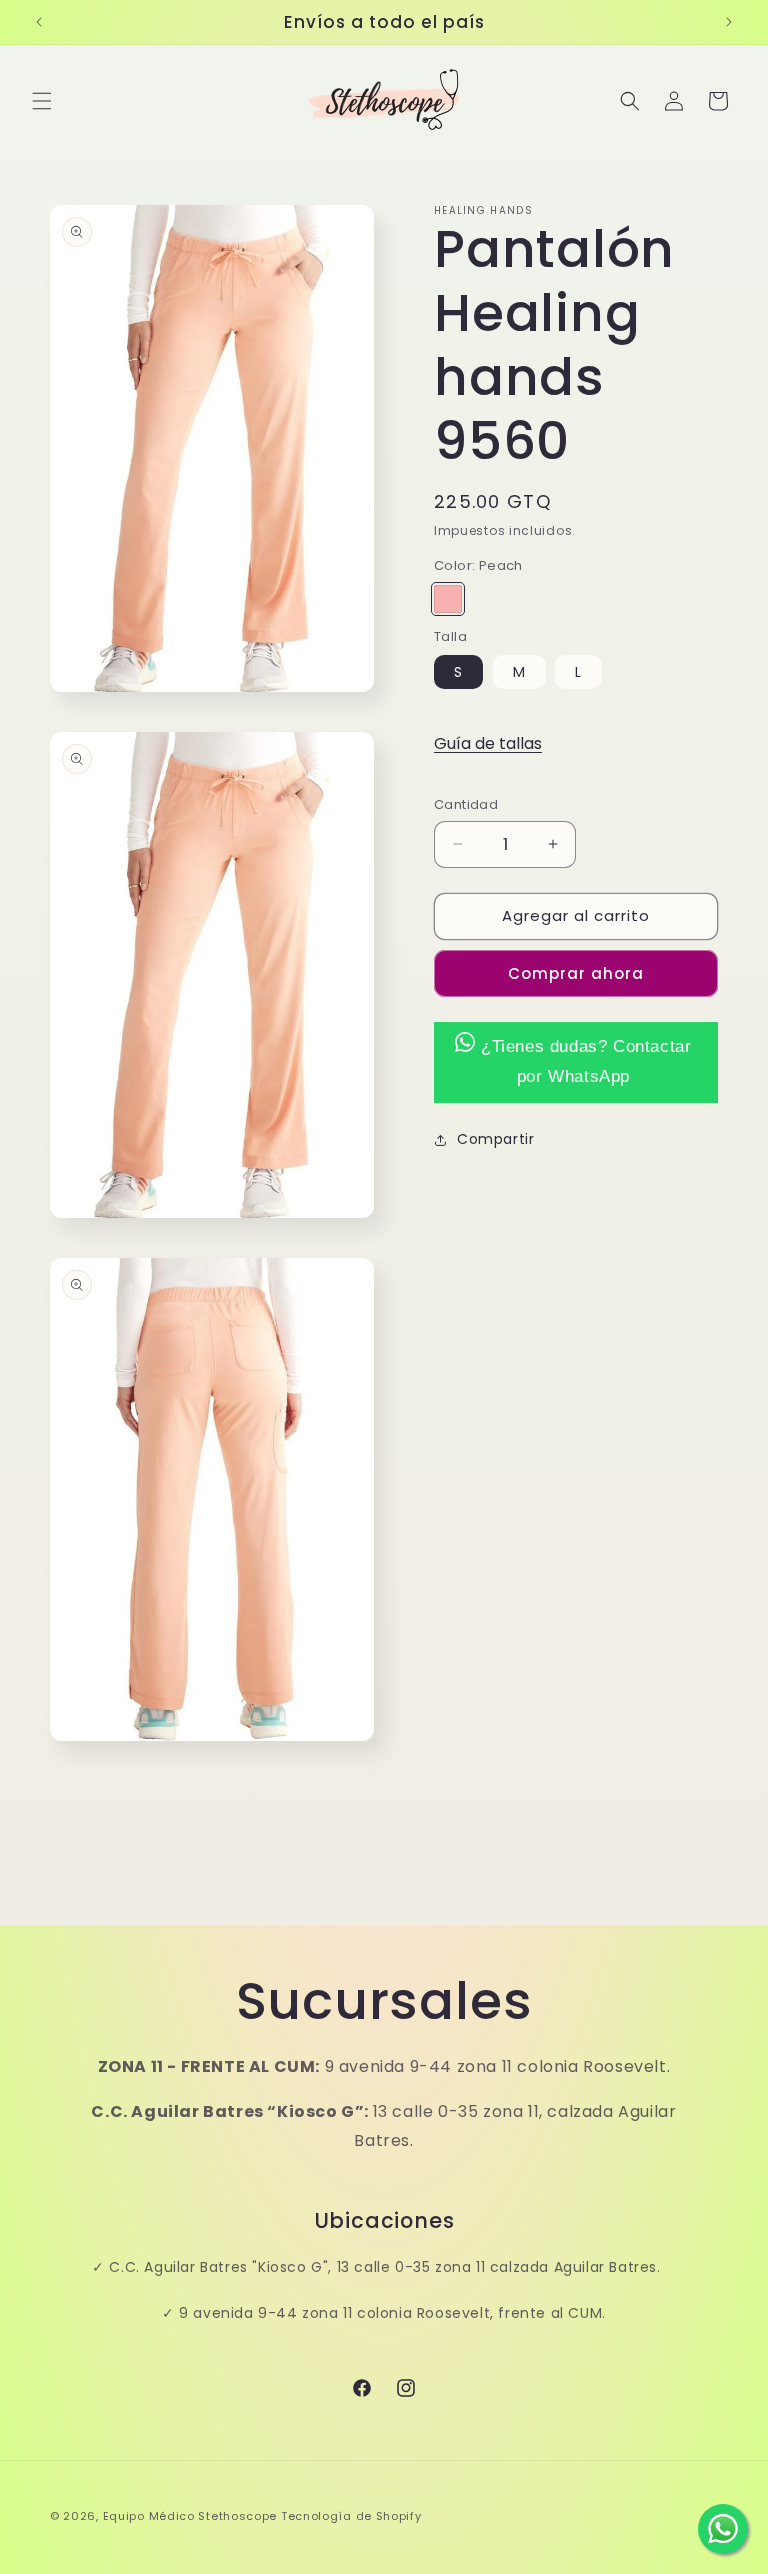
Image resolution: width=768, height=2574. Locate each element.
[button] (42, 101)
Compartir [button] (495, 1139)
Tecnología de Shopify (351, 2516)
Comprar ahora (576, 973)
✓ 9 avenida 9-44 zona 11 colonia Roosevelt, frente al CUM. (384, 2313)
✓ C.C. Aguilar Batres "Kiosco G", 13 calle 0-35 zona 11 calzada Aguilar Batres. (376, 2267)
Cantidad (466, 804)
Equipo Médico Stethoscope (190, 2516)
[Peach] (448, 599)
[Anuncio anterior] (39, 22)
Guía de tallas (488, 743)
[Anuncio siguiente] (729, 22)
